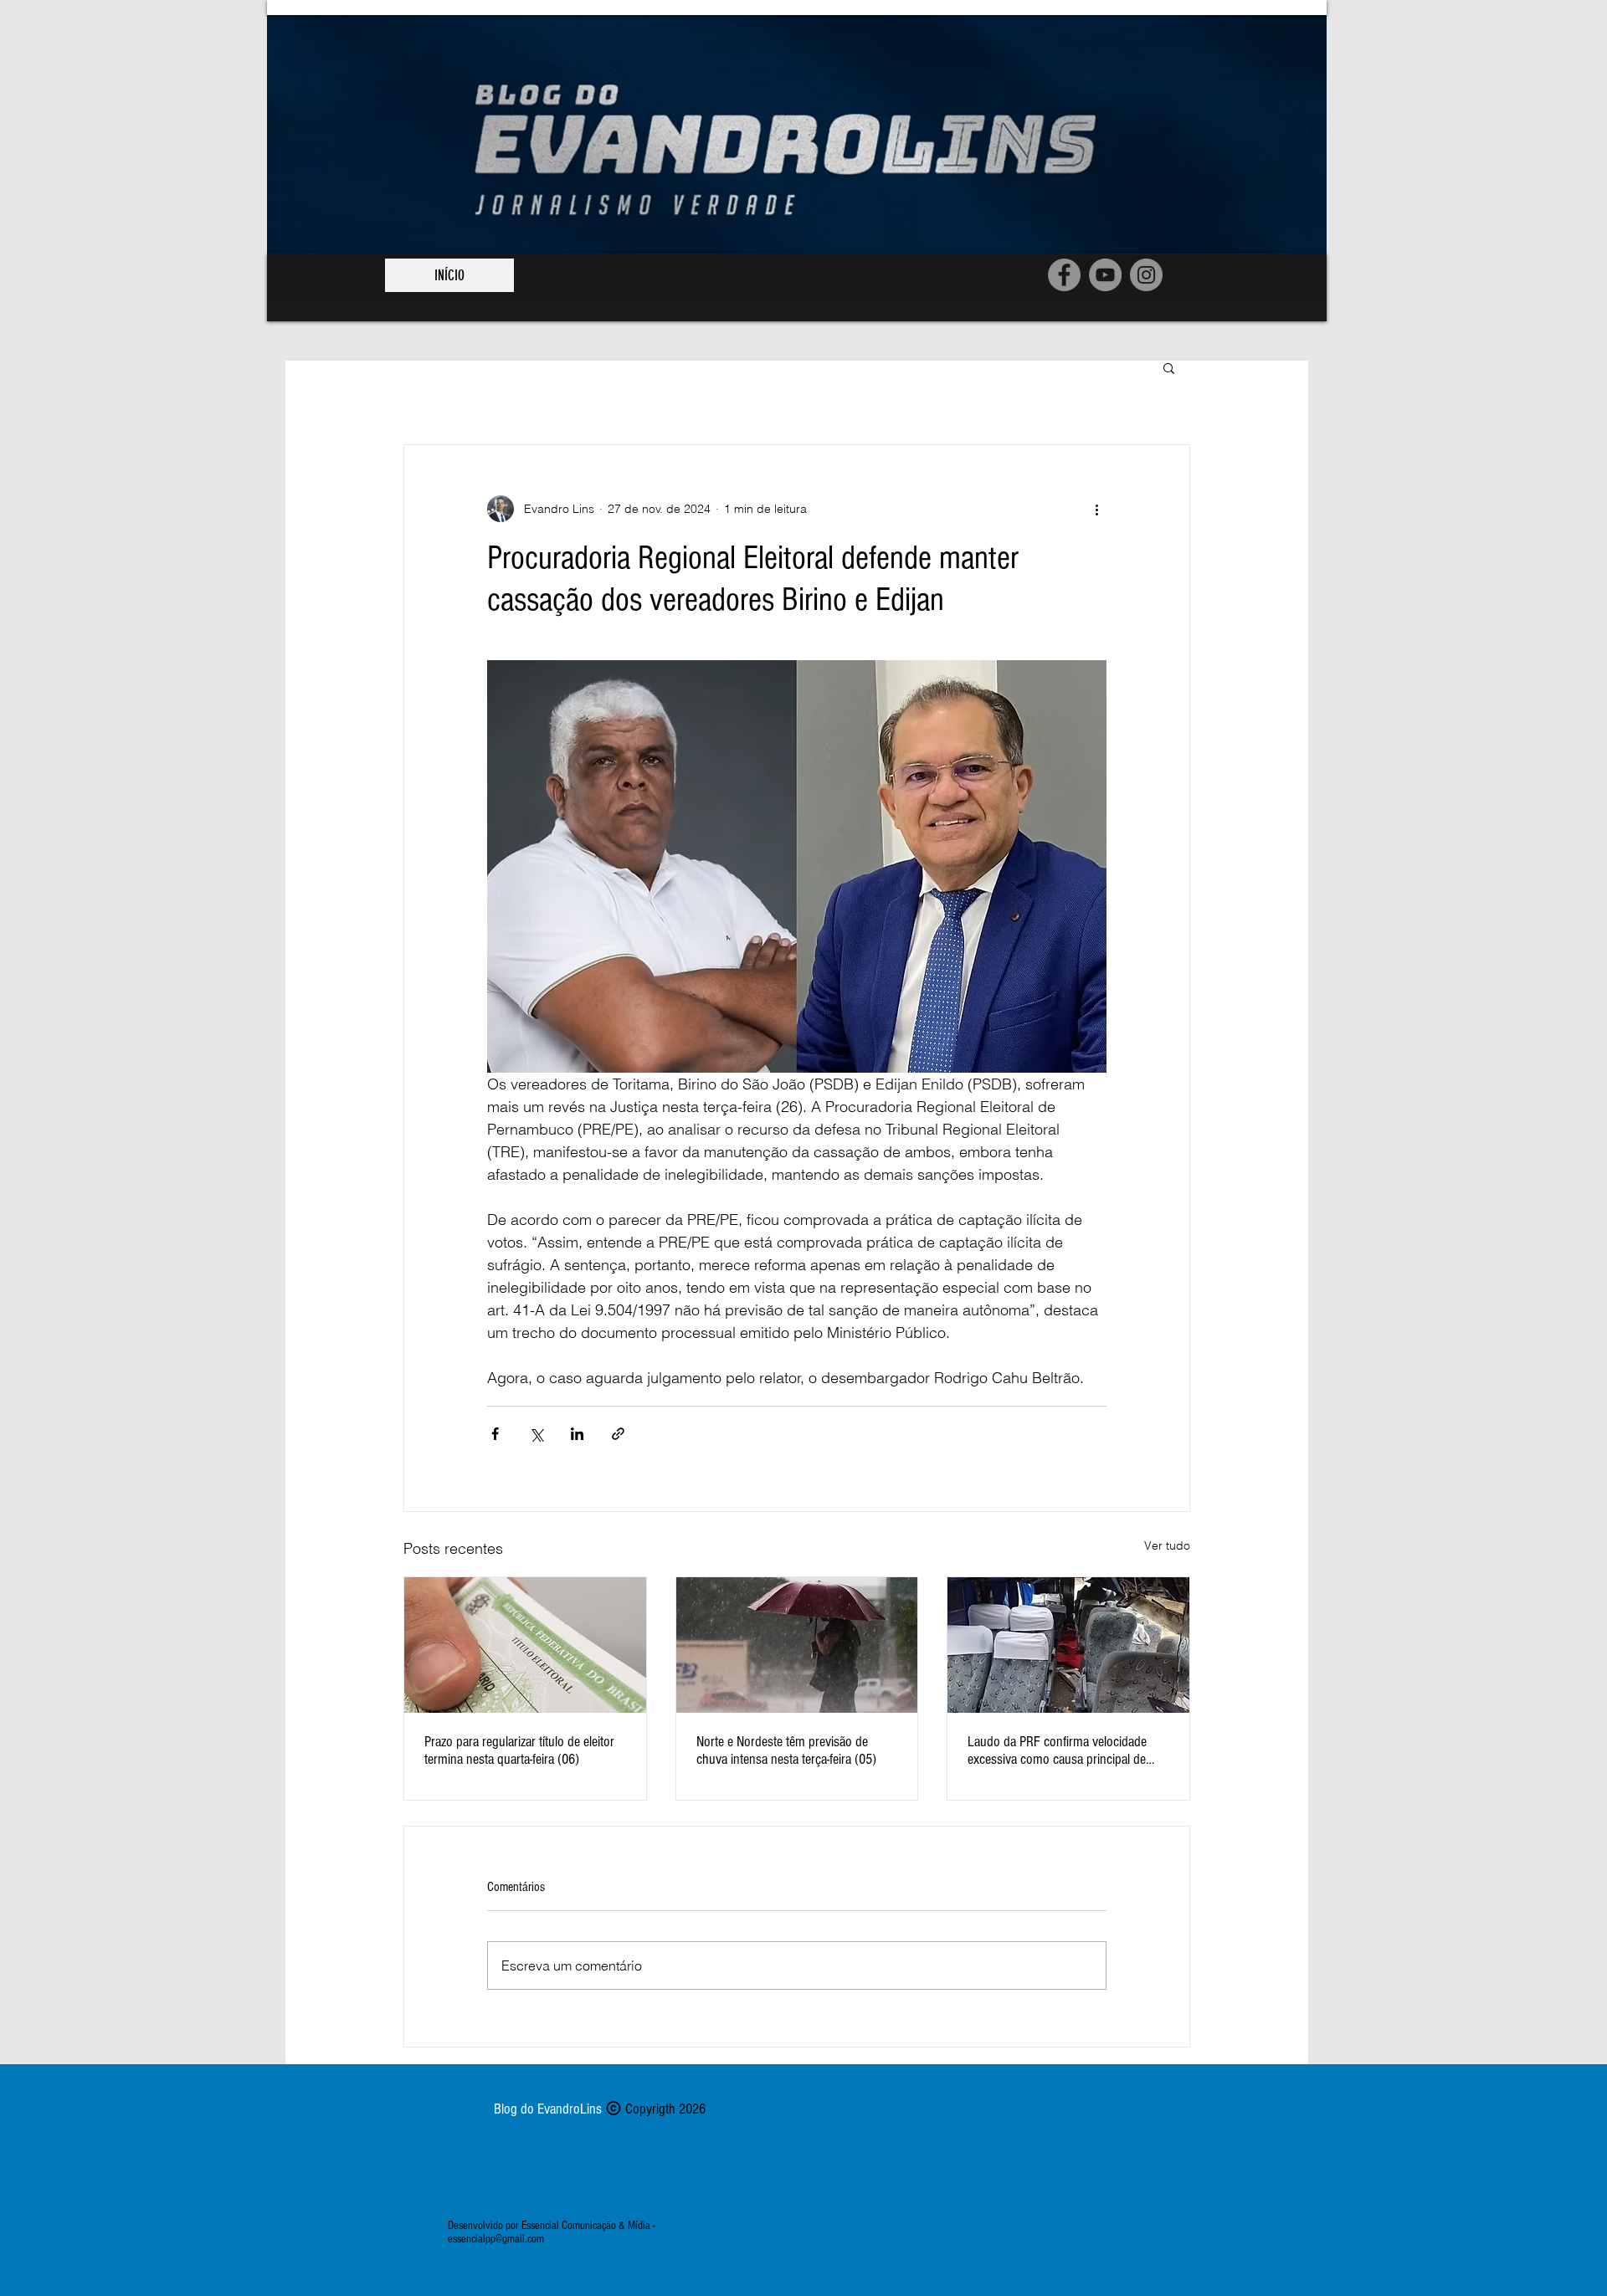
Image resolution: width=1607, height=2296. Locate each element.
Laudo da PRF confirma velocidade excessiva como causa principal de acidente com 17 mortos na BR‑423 (1059, 1750)
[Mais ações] (1096, 509)
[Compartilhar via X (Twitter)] (536, 1434)
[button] (1169, 367)
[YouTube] (1105, 275)
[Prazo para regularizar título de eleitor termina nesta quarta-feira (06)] (525, 1645)
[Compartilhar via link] (618, 1434)
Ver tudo (1167, 1545)
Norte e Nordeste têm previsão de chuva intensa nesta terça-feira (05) (786, 1750)
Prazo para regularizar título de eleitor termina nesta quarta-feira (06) (519, 1750)
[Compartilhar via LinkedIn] (577, 1434)
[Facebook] (1064, 275)
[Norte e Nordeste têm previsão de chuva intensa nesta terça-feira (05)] (797, 1645)
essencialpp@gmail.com (496, 2239)
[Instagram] (1146, 275)
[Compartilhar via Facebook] (495, 1434)
